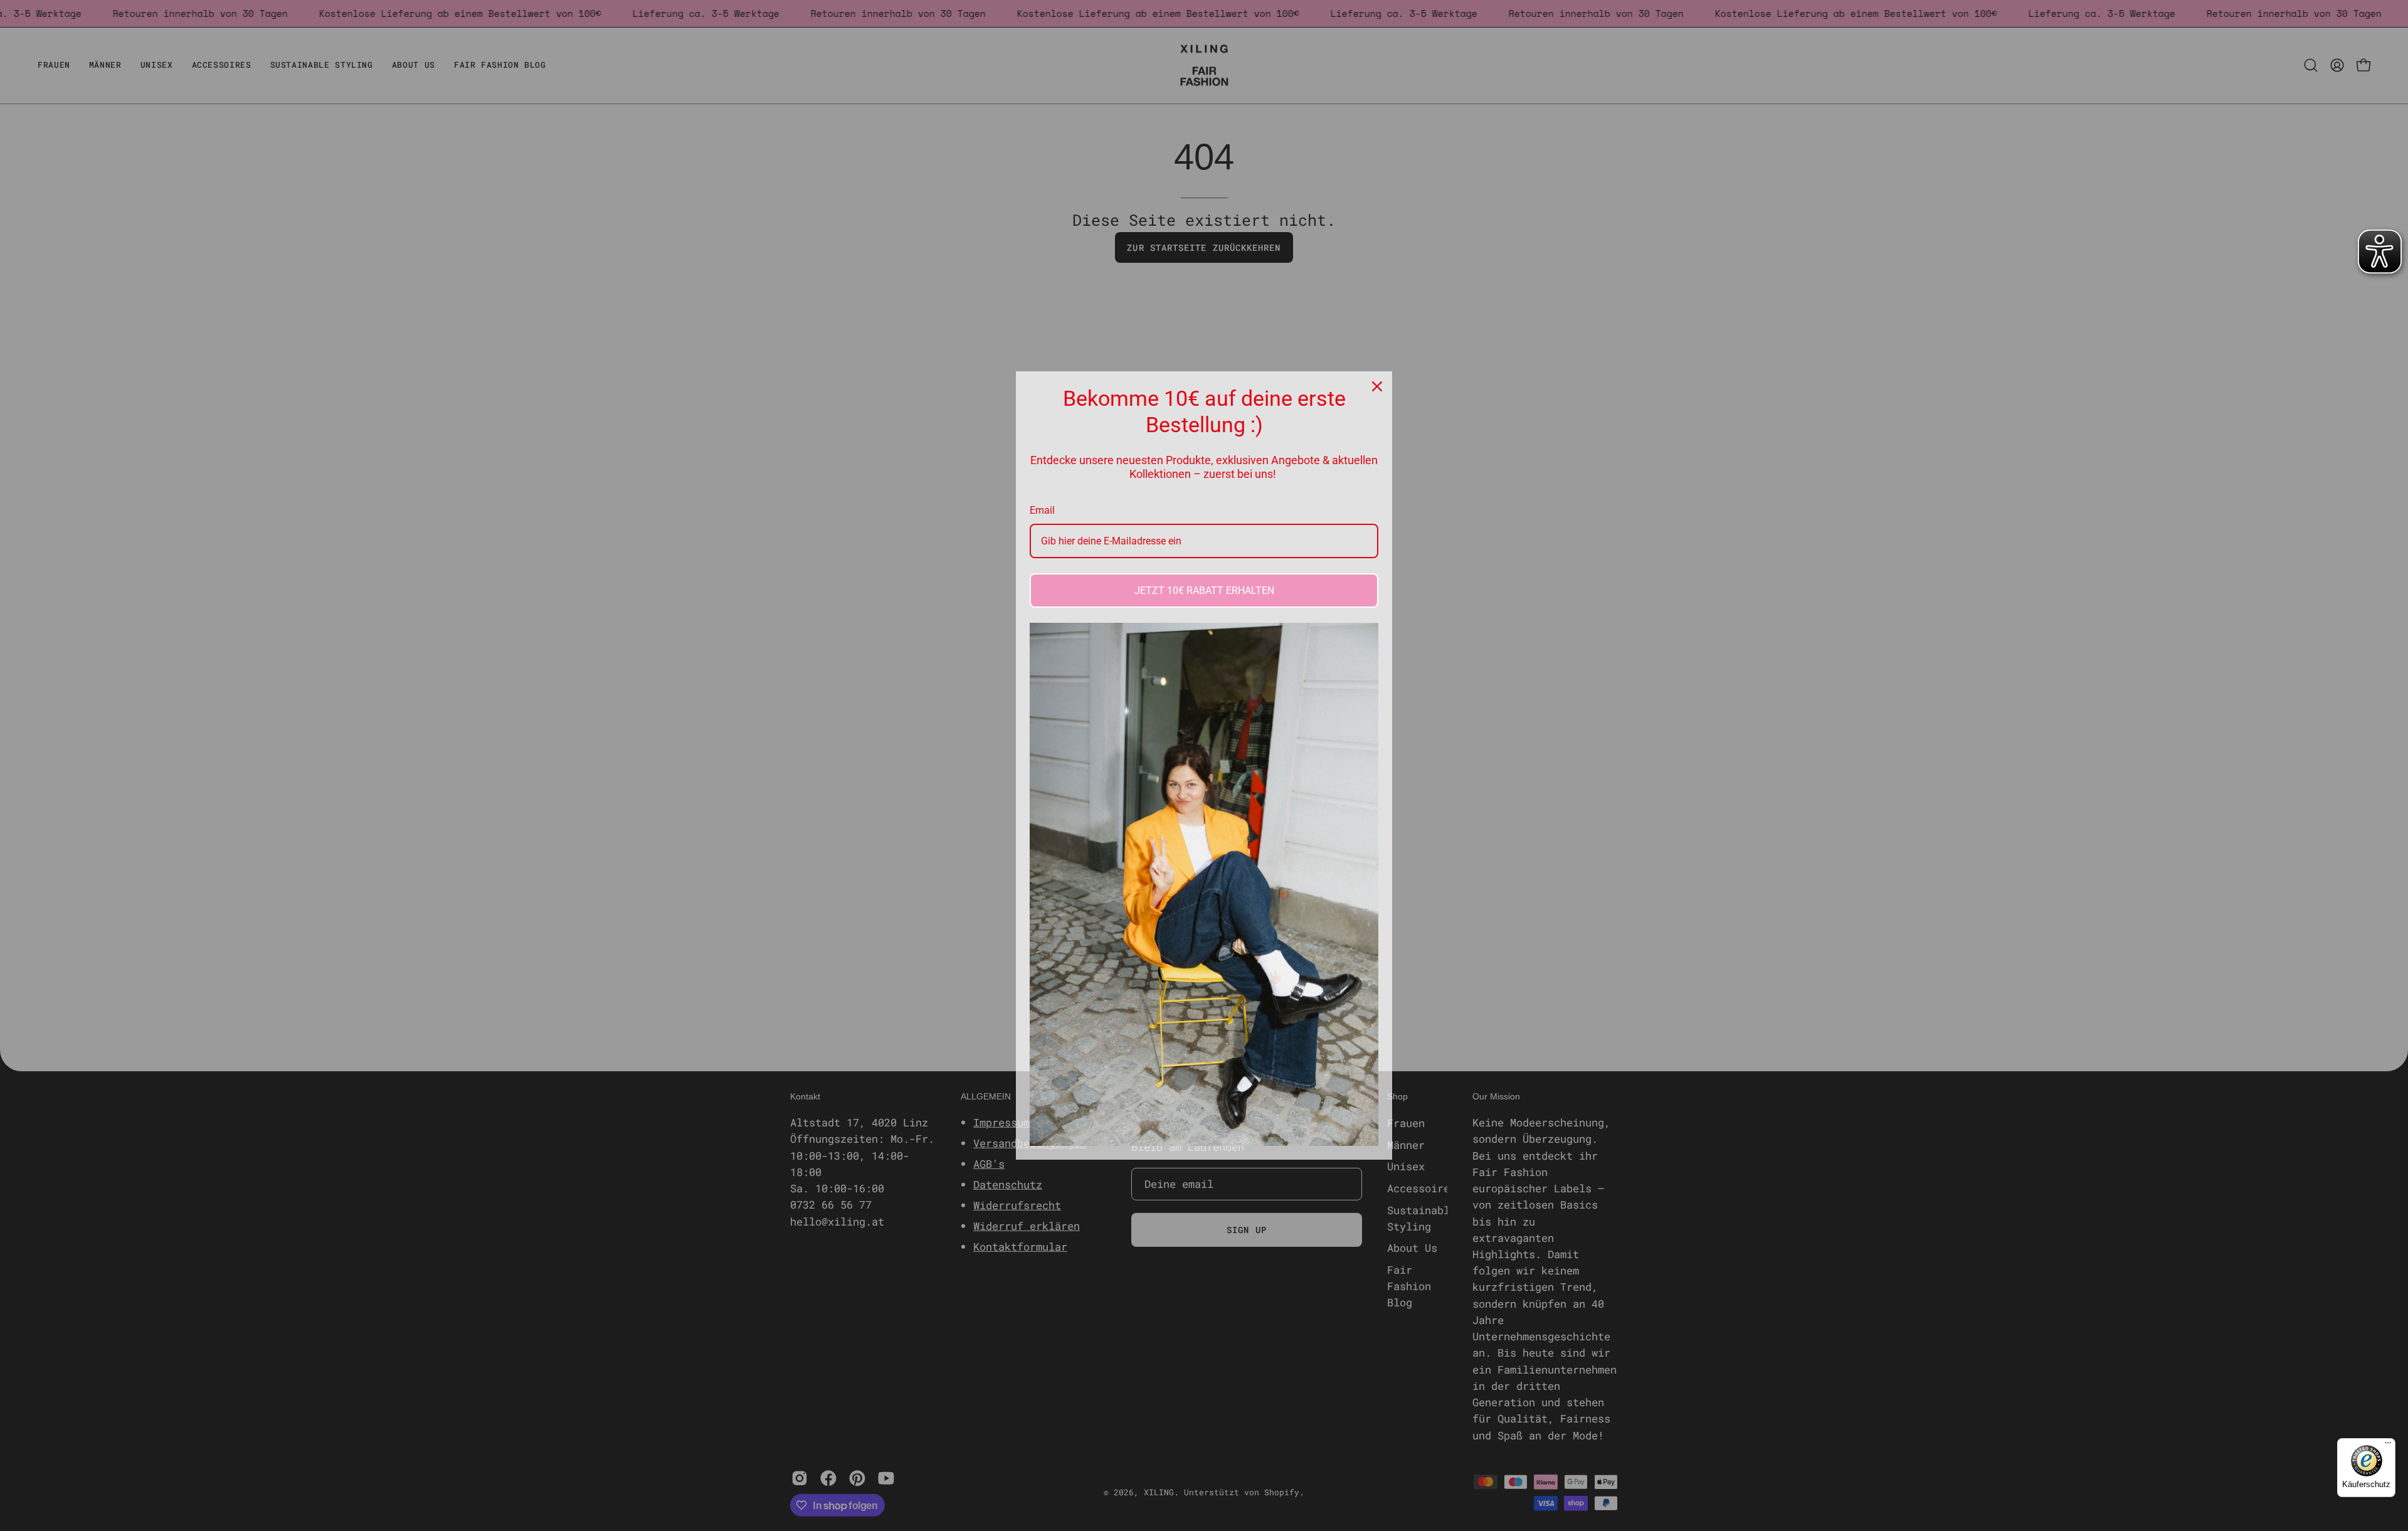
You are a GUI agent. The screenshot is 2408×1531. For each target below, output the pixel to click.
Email (1042, 510)
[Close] (1377, 386)
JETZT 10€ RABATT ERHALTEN (1204, 591)
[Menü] (2388, 1446)
